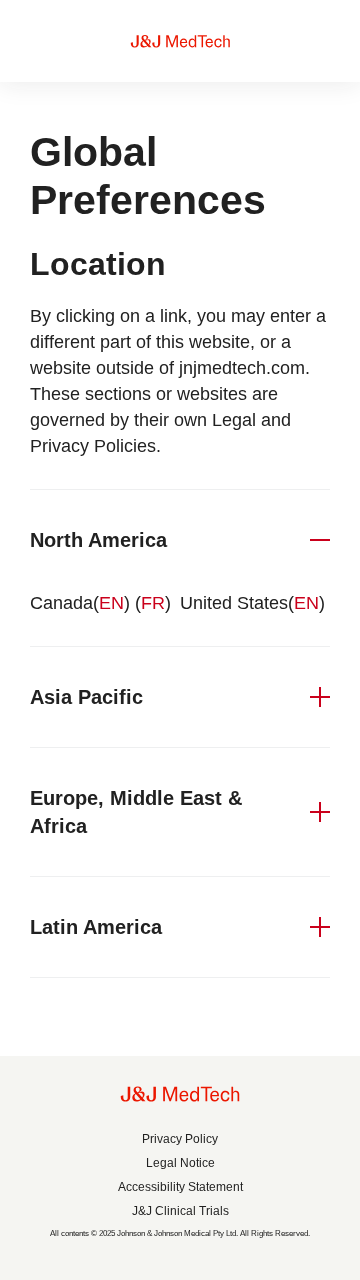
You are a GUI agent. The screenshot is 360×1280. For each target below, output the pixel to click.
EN (111, 603)
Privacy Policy (180, 1139)
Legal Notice (180, 1163)
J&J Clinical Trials (180, 1211)
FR (153, 603)
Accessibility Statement (180, 1187)
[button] (180, 540)
